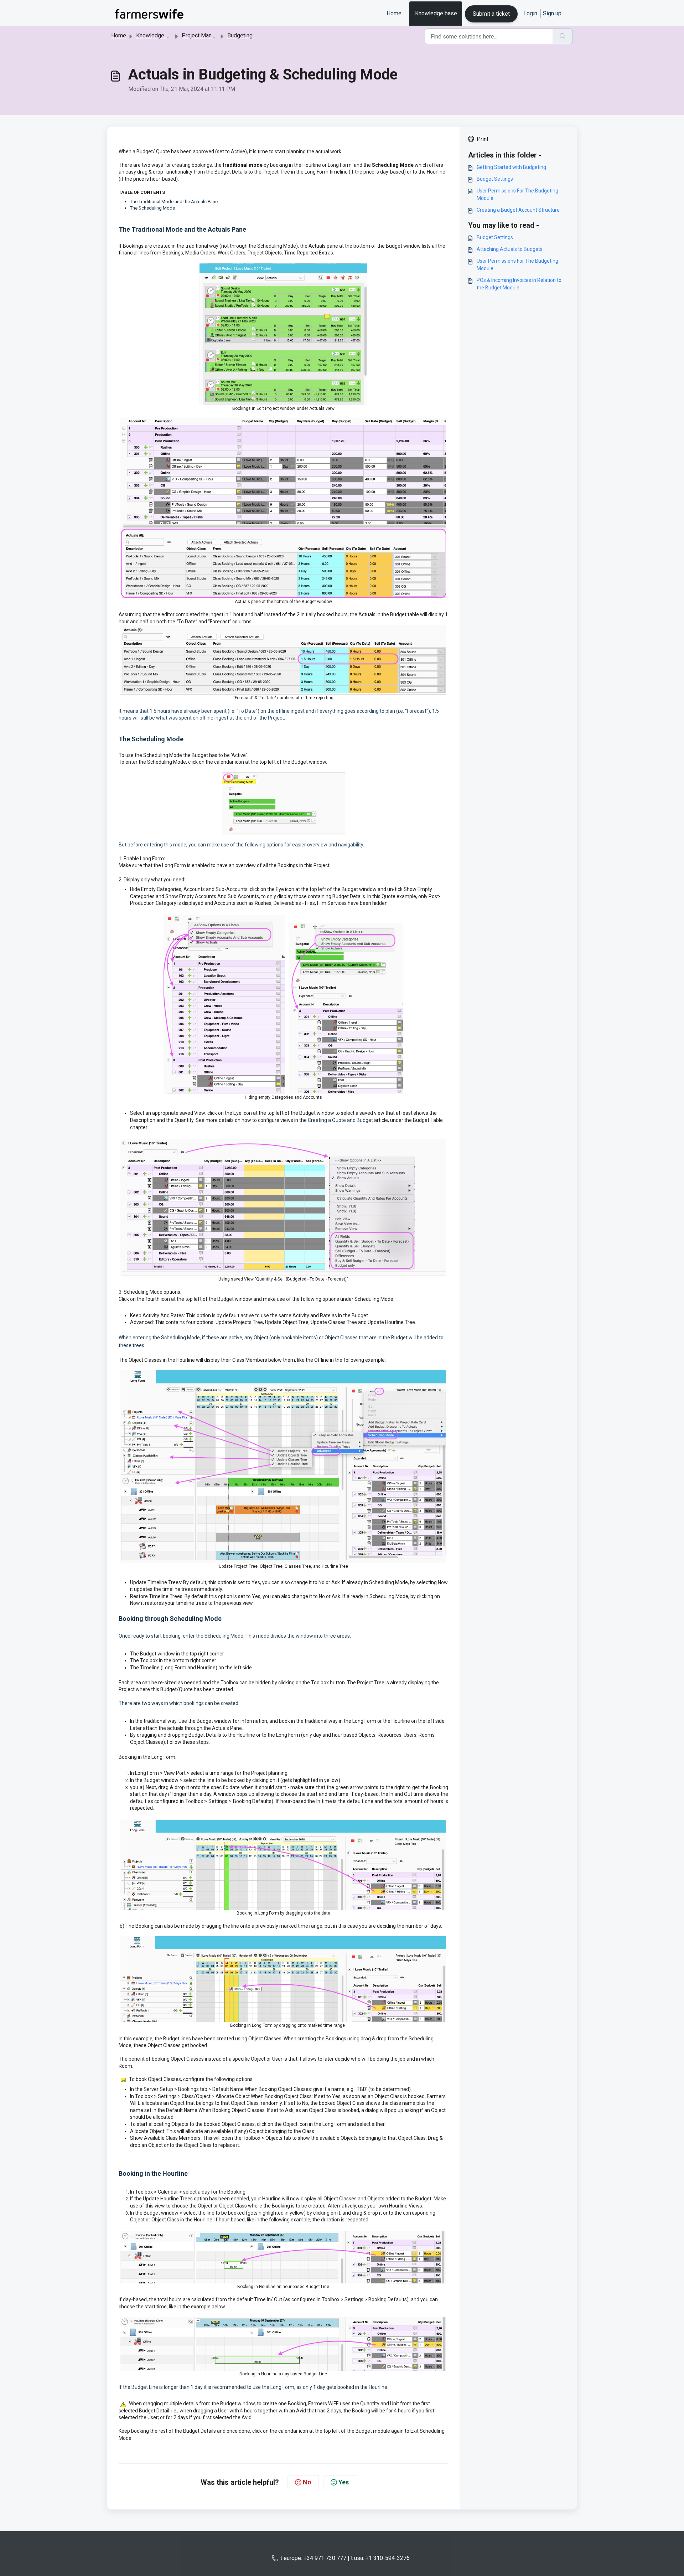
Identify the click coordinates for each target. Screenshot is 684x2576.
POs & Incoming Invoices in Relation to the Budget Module (519, 284)
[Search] (563, 36)
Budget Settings (495, 179)
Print (483, 139)
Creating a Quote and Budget (340, 1120)
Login (530, 13)
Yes (344, 2482)
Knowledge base (436, 13)
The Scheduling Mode (152, 208)
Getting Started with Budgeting (511, 167)
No (307, 2482)
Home (394, 13)
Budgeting (240, 35)
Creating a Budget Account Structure (518, 210)
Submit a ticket (491, 14)
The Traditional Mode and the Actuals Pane (174, 202)
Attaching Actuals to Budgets (510, 249)
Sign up (552, 13)
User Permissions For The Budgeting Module (517, 194)
